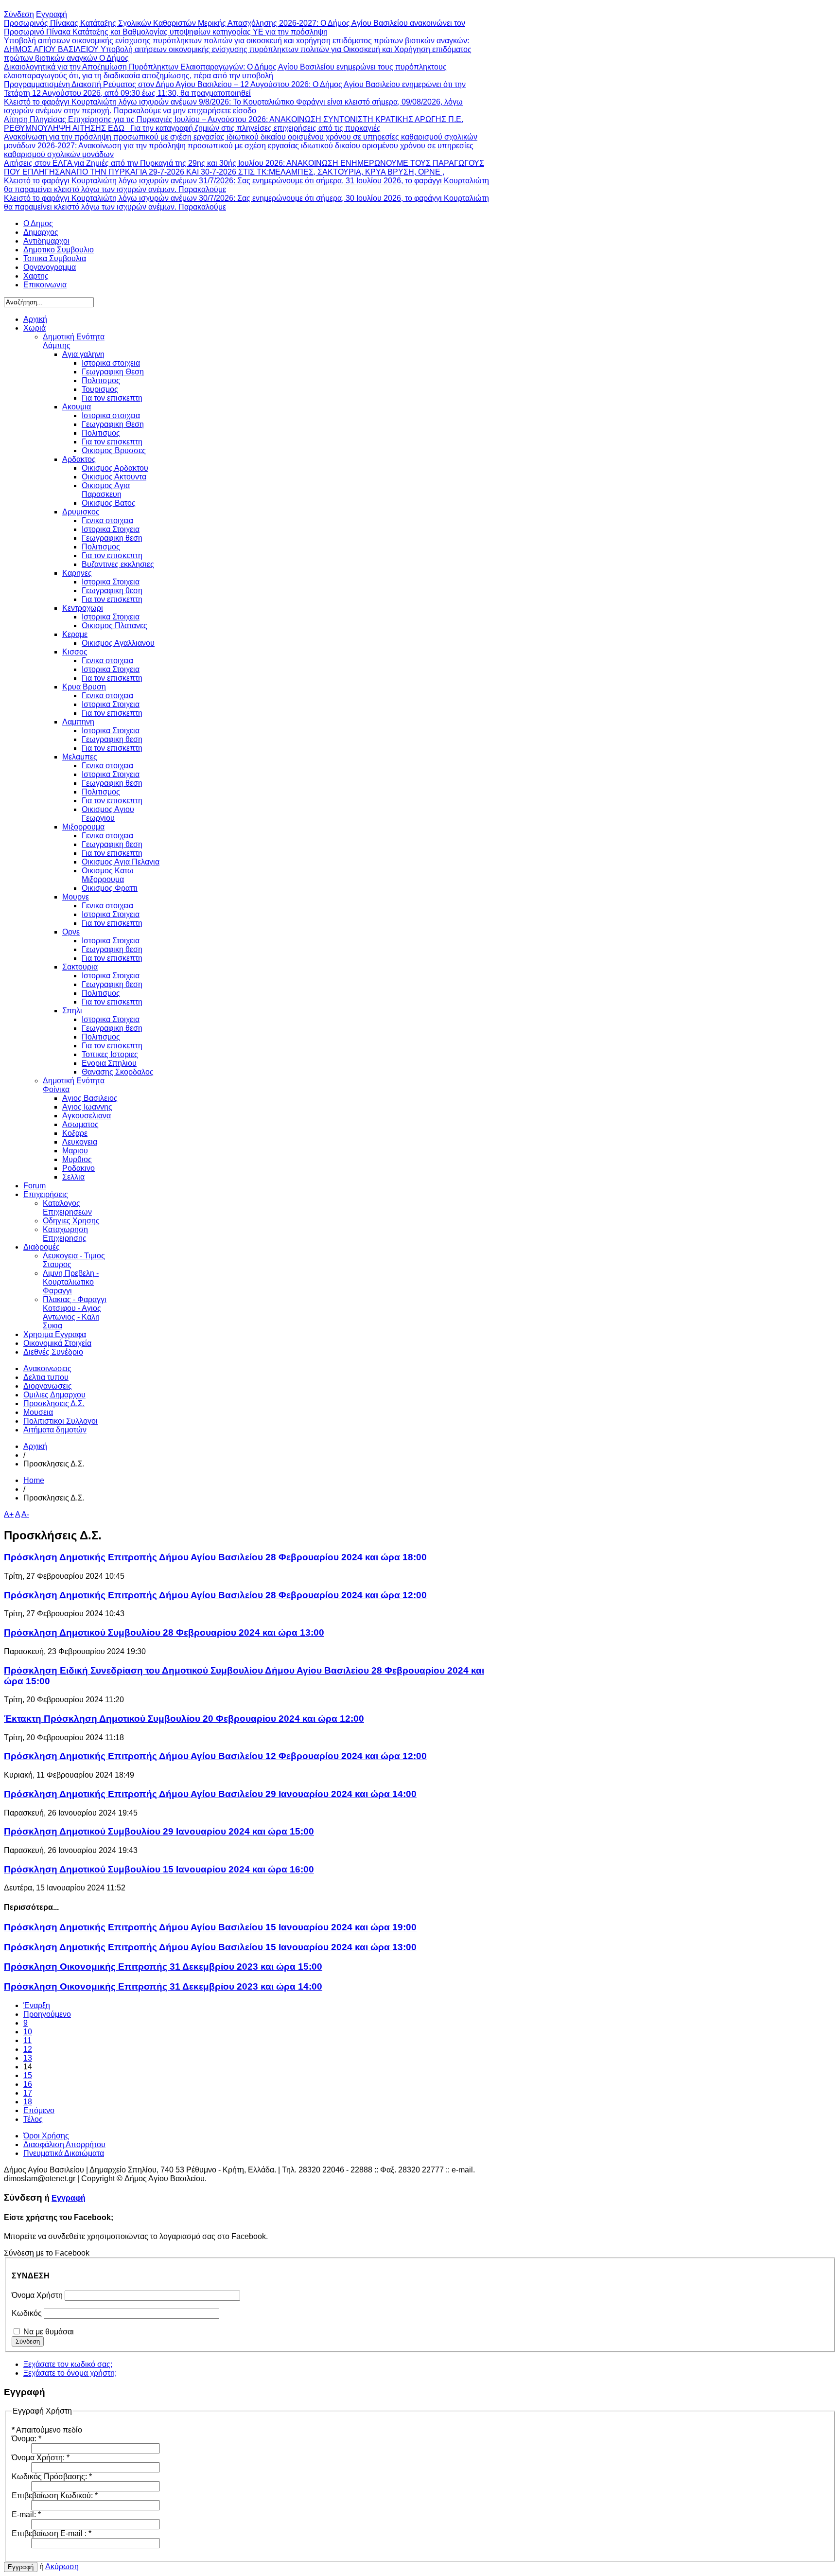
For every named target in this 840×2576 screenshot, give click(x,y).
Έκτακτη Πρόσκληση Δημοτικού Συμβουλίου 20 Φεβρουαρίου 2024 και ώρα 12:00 (184, 1719)
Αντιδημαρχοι (46, 241)
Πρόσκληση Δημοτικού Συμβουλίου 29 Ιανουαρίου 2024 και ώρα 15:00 (159, 1831)
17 (28, 2093)
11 (27, 2040)
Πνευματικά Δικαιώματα (64, 2153)
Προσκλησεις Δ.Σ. (54, 1403)
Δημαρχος (41, 232)
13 (28, 2058)
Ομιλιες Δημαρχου (54, 1395)
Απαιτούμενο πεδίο (47, 2430)
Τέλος (33, 2119)
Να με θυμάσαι (49, 2332)
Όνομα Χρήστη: (41, 2458)
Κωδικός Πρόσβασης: (52, 2477)
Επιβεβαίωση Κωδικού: (55, 2496)
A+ (9, 1514)
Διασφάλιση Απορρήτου (64, 2144)
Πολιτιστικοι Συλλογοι (61, 1421)
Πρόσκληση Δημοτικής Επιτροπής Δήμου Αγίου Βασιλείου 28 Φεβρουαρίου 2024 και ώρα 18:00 (215, 1557)
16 (28, 2084)
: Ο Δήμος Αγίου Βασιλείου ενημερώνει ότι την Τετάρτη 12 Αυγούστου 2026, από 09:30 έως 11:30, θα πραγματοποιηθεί (235, 89)
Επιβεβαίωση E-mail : (52, 2533)
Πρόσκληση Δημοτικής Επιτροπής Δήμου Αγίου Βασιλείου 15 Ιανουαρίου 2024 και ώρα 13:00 (210, 1947)
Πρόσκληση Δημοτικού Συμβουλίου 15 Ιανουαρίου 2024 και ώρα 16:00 (159, 1869)
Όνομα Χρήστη (37, 2295)
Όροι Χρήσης (46, 2136)
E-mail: (26, 2514)
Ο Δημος (38, 223)
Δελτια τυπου (46, 1377)
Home (34, 1480)
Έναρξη (37, 2005)
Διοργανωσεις (48, 1386)
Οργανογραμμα (50, 267)
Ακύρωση (62, 2567)
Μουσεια (38, 1412)
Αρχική (35, 1446)
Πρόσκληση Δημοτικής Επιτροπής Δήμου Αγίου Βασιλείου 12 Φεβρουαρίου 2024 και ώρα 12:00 (215, 1756)
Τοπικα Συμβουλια (55, 258)
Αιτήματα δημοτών (55, 1430)
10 (28, 2032)
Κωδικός (27, 2313)
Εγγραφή (69, 2198)
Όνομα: (26, 2439)
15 (28, 2075)
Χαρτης (36, 276)
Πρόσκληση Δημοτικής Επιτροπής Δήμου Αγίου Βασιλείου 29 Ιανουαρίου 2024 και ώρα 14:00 (210, 1794)
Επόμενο (39, 2110)
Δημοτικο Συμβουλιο (59, 250)
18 (28, 2102)
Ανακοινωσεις (47, 1368)
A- (25, 1514)
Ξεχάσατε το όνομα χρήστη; (70, 2373)
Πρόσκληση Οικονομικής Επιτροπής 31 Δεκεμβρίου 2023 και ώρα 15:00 (163, 1967)
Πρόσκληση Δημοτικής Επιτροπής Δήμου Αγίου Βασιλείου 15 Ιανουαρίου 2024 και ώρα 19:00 (210, 1927)
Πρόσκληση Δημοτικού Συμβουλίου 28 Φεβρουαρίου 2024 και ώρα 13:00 (164, 1632)
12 (28, 2049)
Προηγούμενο (47, 2014)
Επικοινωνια (45, 285)
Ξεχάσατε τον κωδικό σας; (68, 2364)
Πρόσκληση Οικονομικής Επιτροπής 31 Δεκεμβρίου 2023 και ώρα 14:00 (163, 1986)
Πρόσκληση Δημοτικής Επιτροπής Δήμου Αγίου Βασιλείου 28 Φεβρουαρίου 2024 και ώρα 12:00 (215, 1595)
